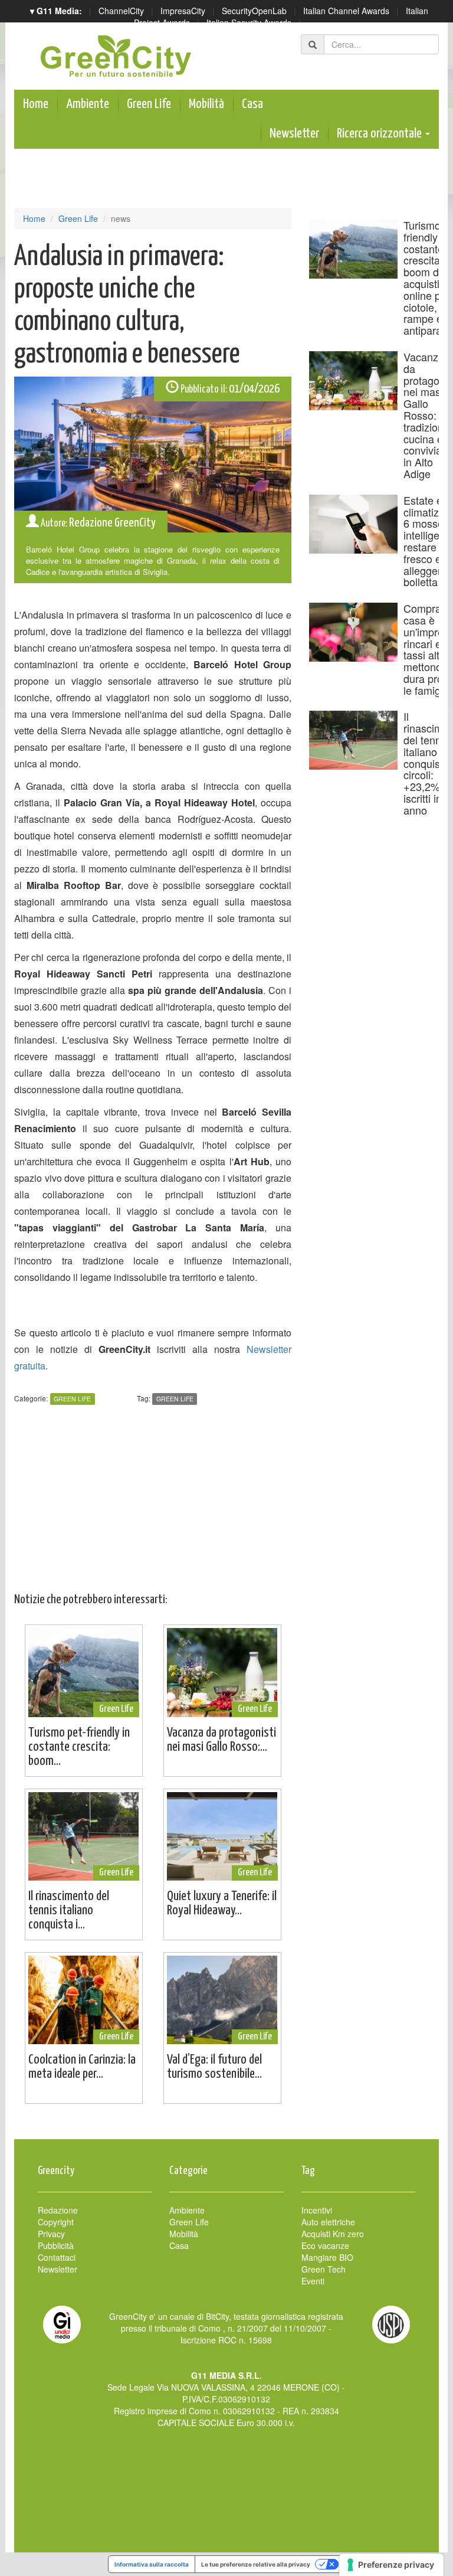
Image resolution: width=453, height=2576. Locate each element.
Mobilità (206, 104)
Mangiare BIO (327, 2257)
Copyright (56, 2222)
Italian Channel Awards (346, 11)
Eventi (313, 2281)
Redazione (58, 2210)
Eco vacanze (325, 2245)
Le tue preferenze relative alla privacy (256, 2564)
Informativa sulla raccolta (152, 2564)
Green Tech (324, 2269)
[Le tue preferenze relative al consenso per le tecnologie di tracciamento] (391, 2565)
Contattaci (57, 2257)
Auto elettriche (328, 2222)
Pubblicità (56, 2245)
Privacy (51, 2234)
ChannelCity (121, 11)
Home (36, 104)
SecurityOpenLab (254, 11)
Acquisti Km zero (333, 2234)
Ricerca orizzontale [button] (380, 134)
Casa (252, 104)
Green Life (149, 104)
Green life (175, 1399)
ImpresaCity (183, 11)
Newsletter (294, 134)
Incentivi (317, 2210)
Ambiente (88, 104)
